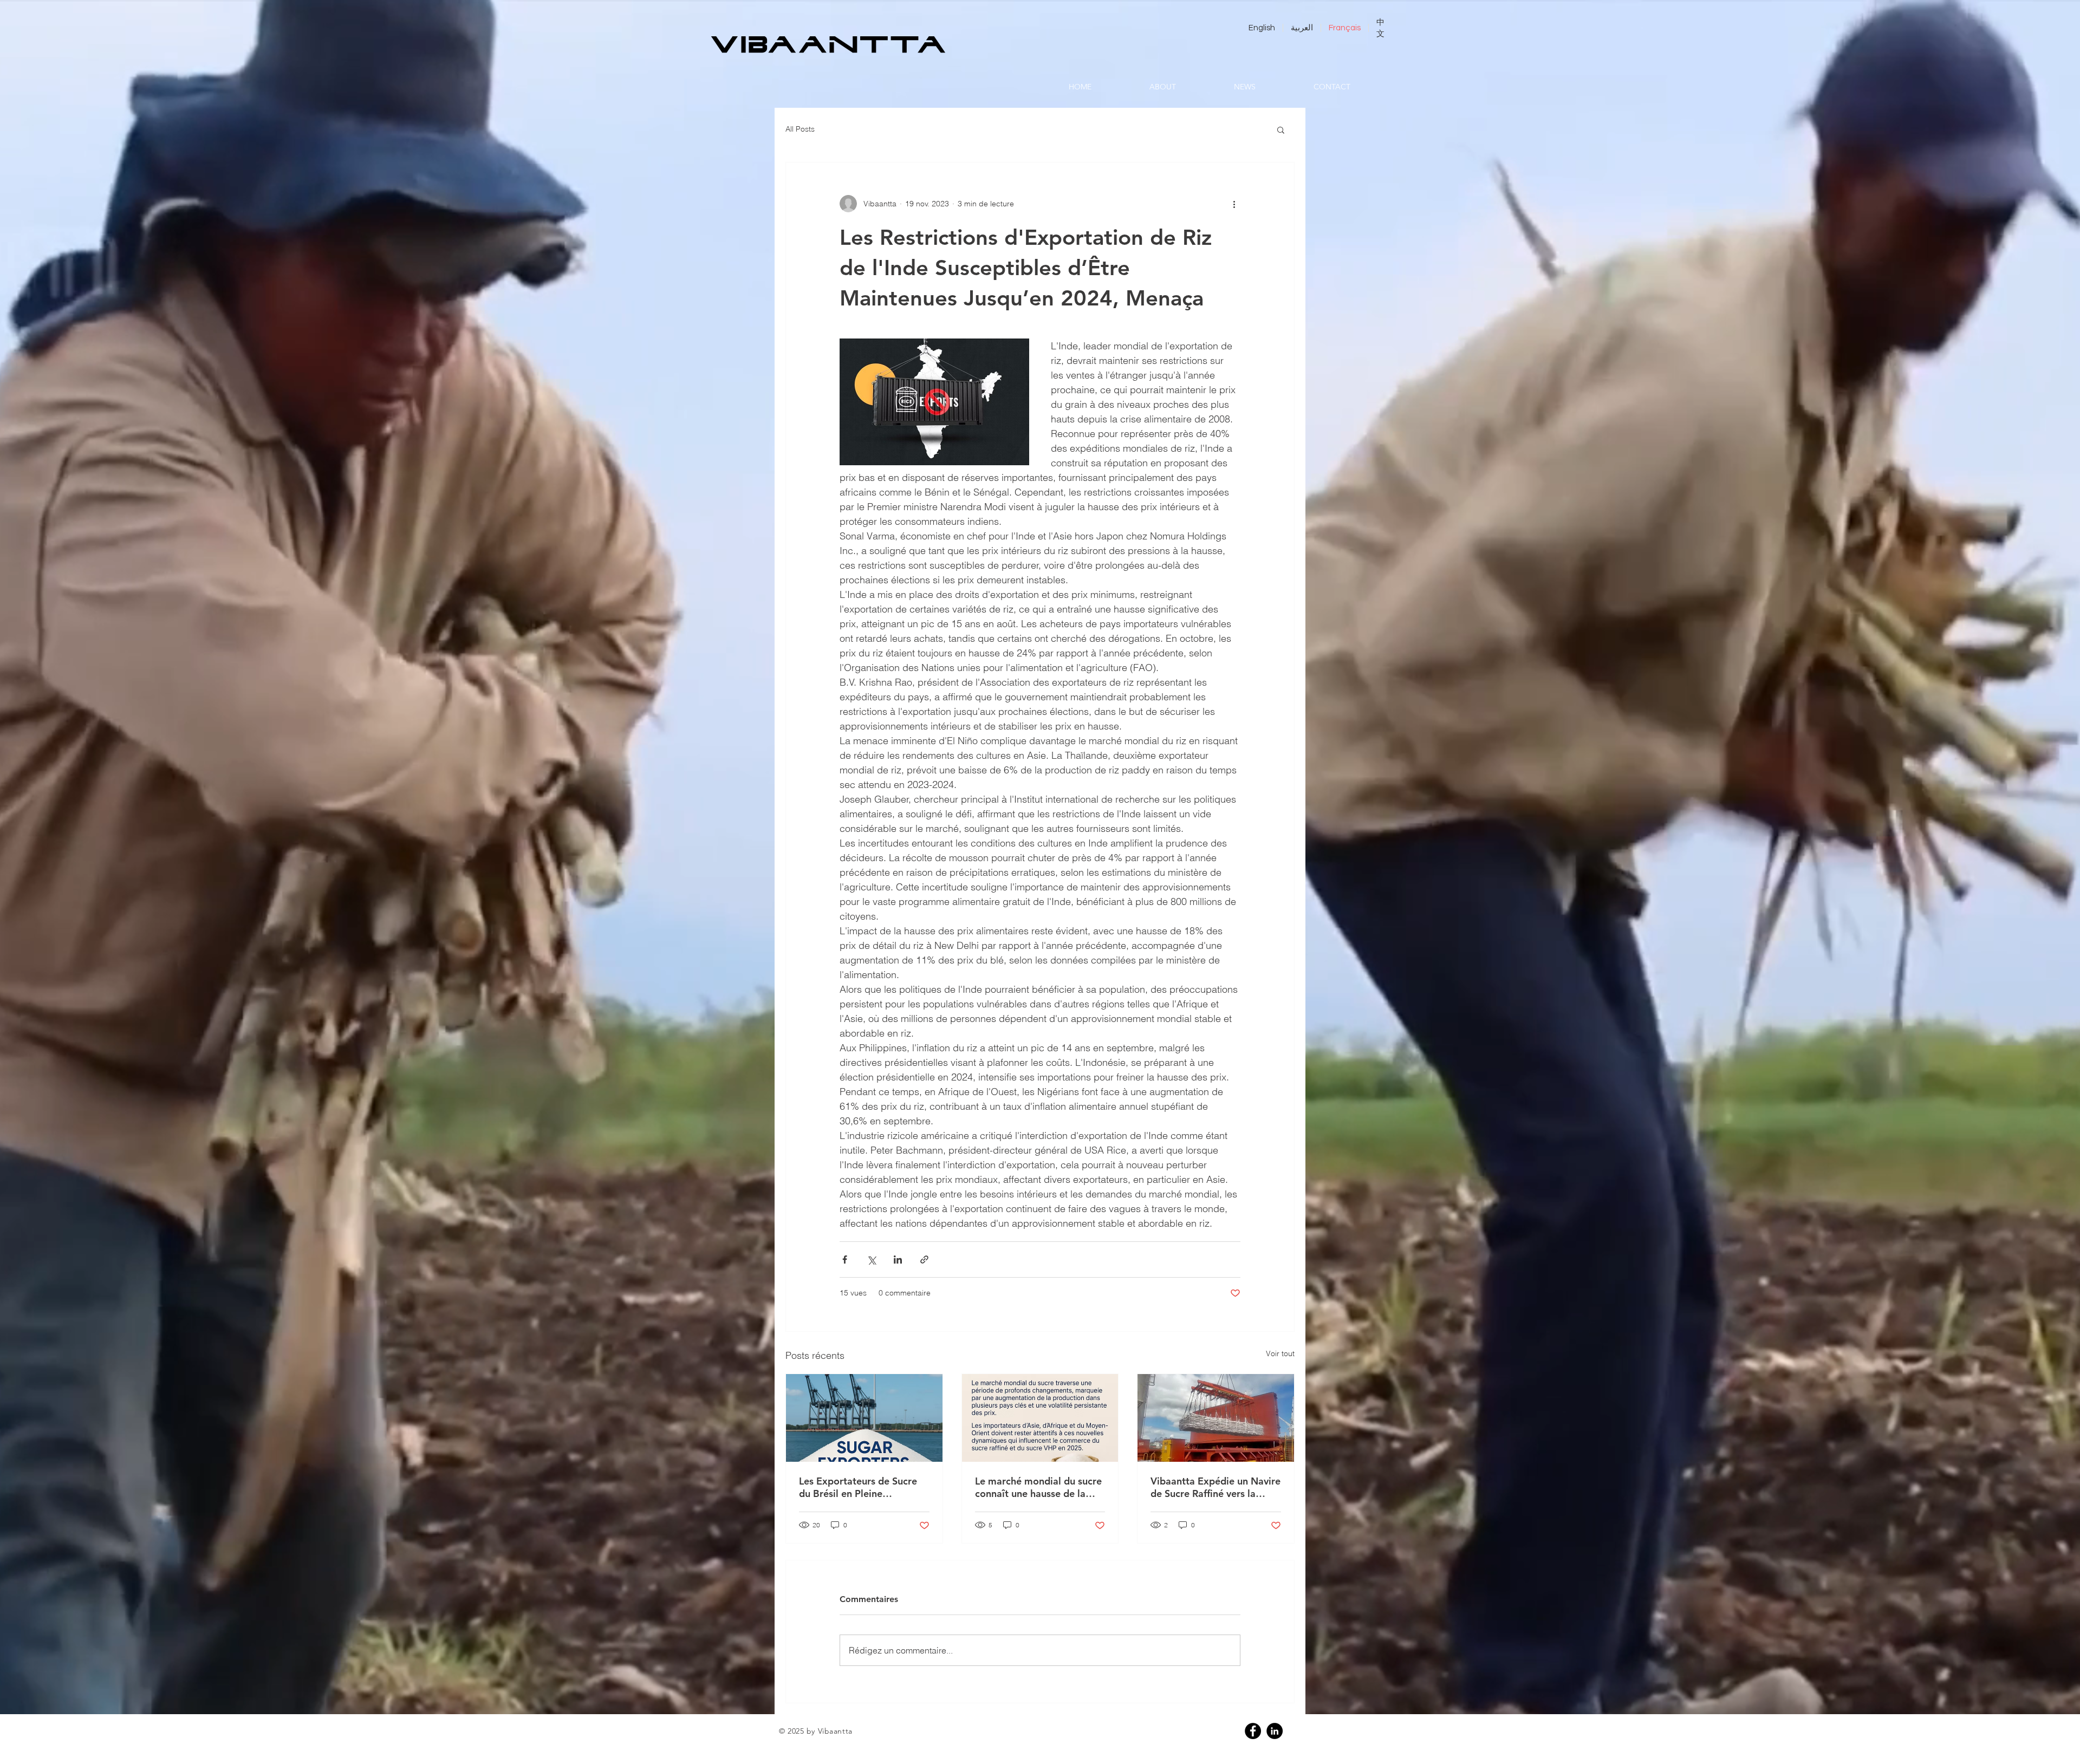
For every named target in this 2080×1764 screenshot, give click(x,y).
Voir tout (1280, 1353)
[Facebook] (1253, 1731)
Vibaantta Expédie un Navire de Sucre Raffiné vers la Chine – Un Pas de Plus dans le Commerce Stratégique (1215, 1487)
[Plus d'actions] (1234, 204)
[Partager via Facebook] (845, 1259)
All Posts (800, 129)
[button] (1281, 129)
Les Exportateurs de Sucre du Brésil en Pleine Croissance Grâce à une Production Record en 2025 (861, 1487)
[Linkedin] (1275, 1731)
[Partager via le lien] (924, 1259)
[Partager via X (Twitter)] (871, 1259)
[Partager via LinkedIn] (898, 1259)
